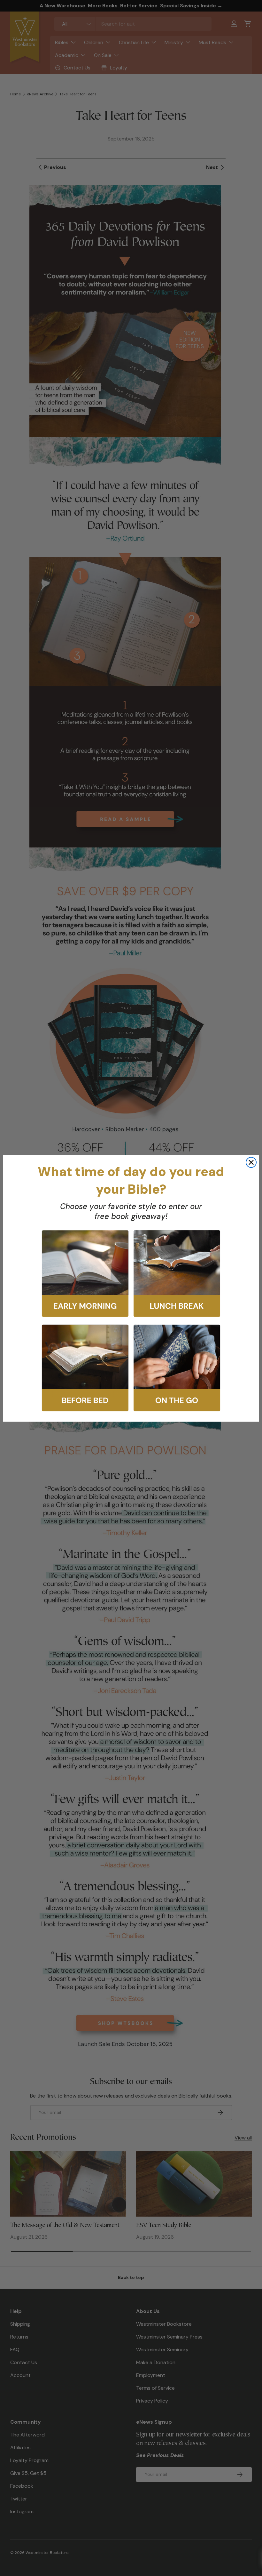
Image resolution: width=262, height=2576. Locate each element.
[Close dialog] (251, 1162)
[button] (85, 1274)
